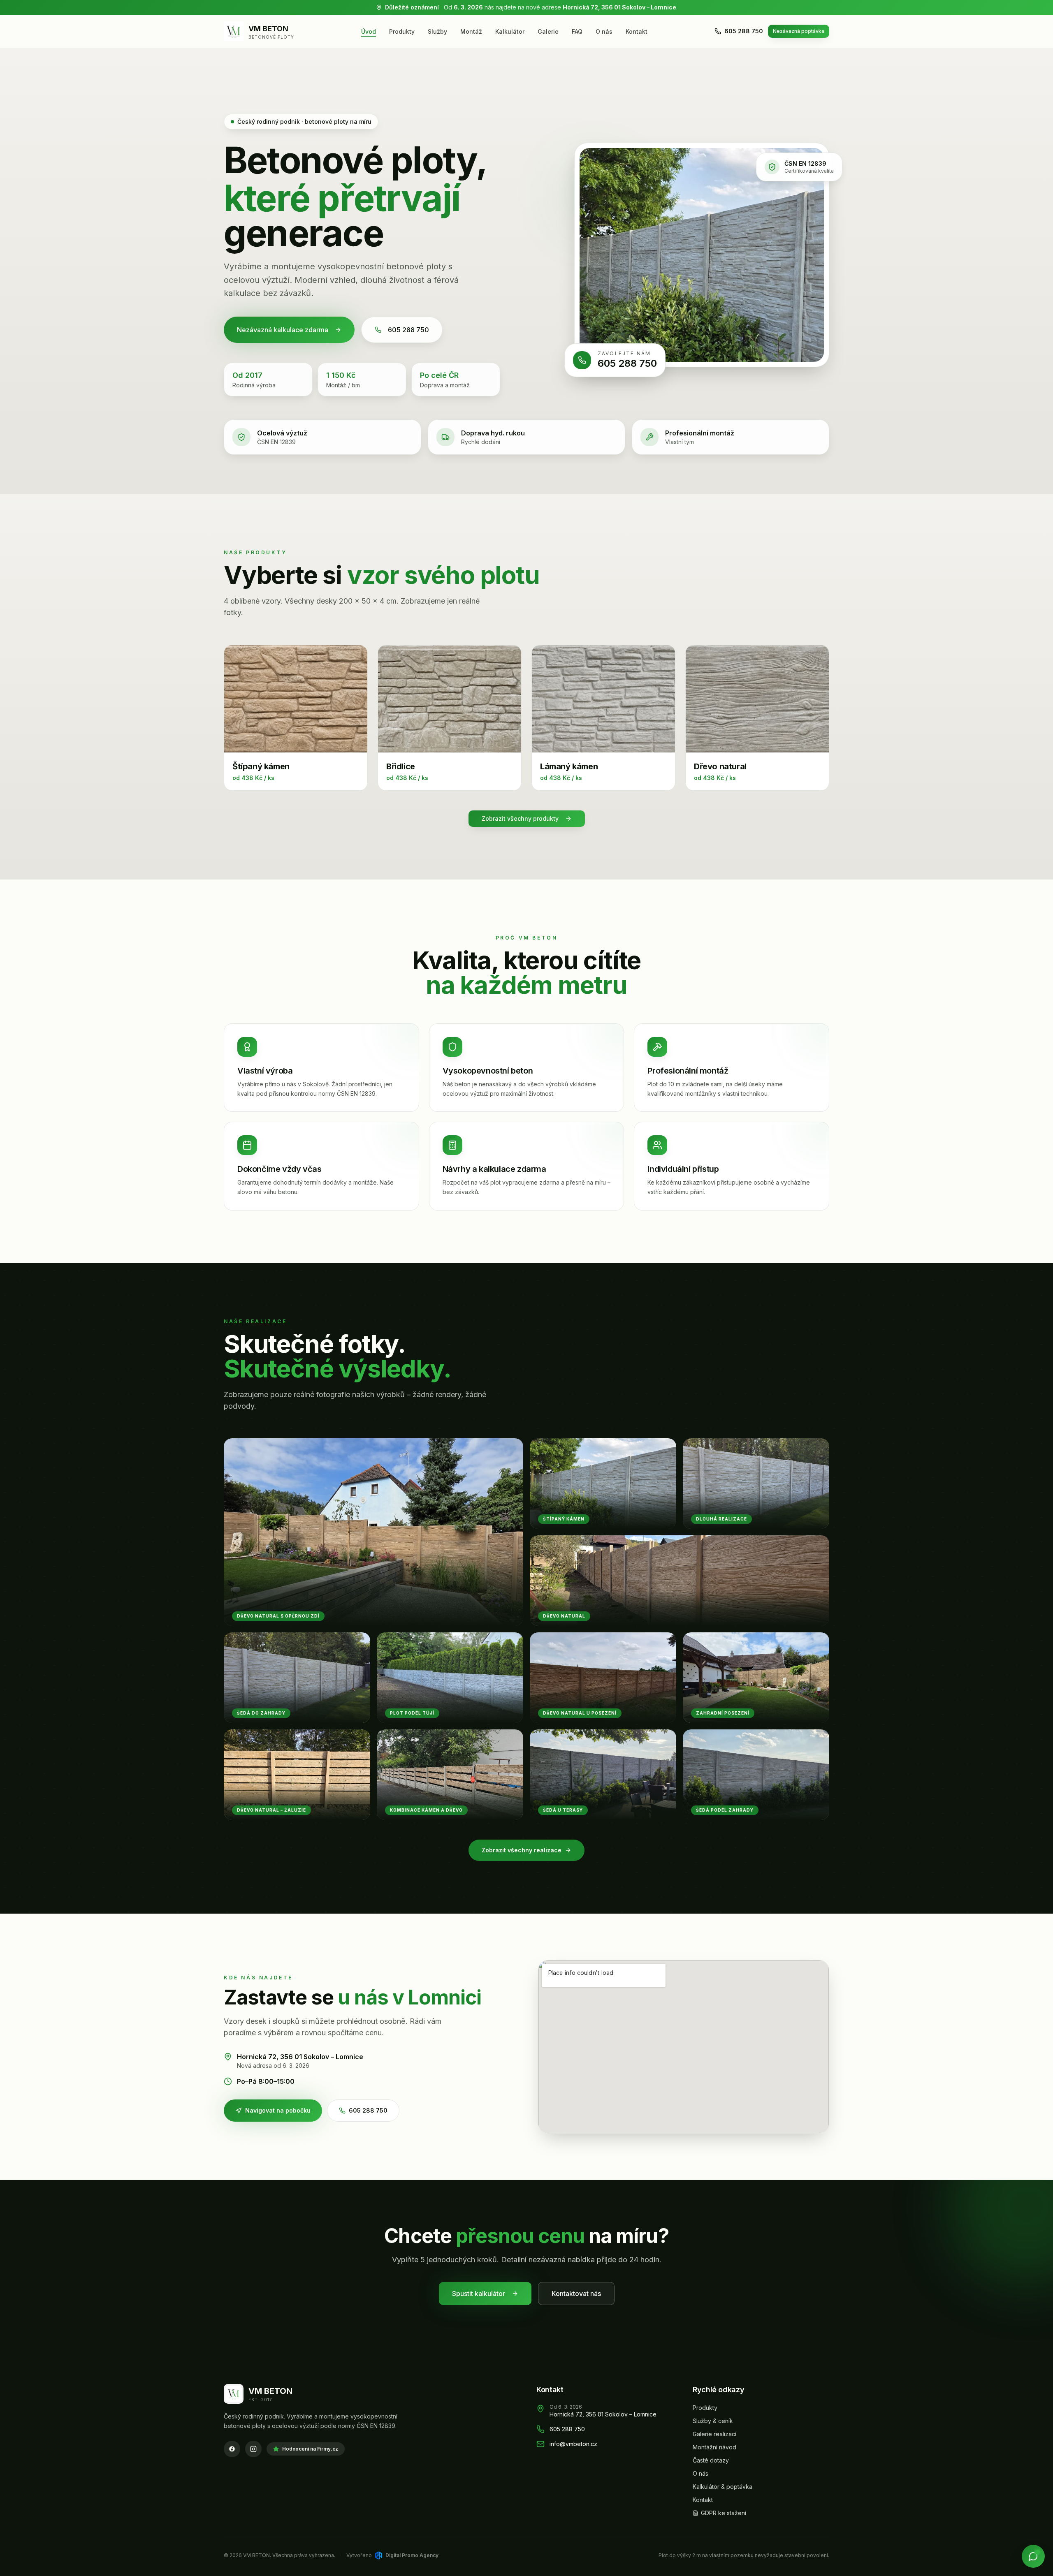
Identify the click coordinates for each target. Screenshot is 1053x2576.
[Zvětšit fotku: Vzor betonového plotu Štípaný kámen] (296, 699)
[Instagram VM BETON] (253, 2449)
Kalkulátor (510, 31)
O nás (604, 31)
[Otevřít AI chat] (1033, 2556)
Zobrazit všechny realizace (522, 1850)
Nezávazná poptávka (799, 31)
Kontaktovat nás (576, 2294)
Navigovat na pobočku (278, 2110)
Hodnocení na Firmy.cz (310, 2449)
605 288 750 (744, 31)
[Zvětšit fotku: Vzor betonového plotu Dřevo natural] (757, 699)
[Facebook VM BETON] (232, 2449)
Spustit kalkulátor (479, 2294)
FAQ (577, 31)
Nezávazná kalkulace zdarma (283, 330)
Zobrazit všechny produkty (520, 818)
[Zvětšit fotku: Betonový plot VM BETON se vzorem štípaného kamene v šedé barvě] (702, 255)
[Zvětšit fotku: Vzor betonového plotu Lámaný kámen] (603, 699)
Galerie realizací (714, 2434)
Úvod (369, 31)
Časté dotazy (711, 2460)
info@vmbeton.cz (573, 2444)
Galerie (548, 31)
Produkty (402, 31)
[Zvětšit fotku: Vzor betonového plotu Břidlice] (450, 699)
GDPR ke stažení (724, 2513)
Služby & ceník (713, 2421)
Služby (437, 31)
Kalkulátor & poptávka (722, 2487)
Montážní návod (714, 2447)
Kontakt (637, 31)
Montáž (471, 31)
